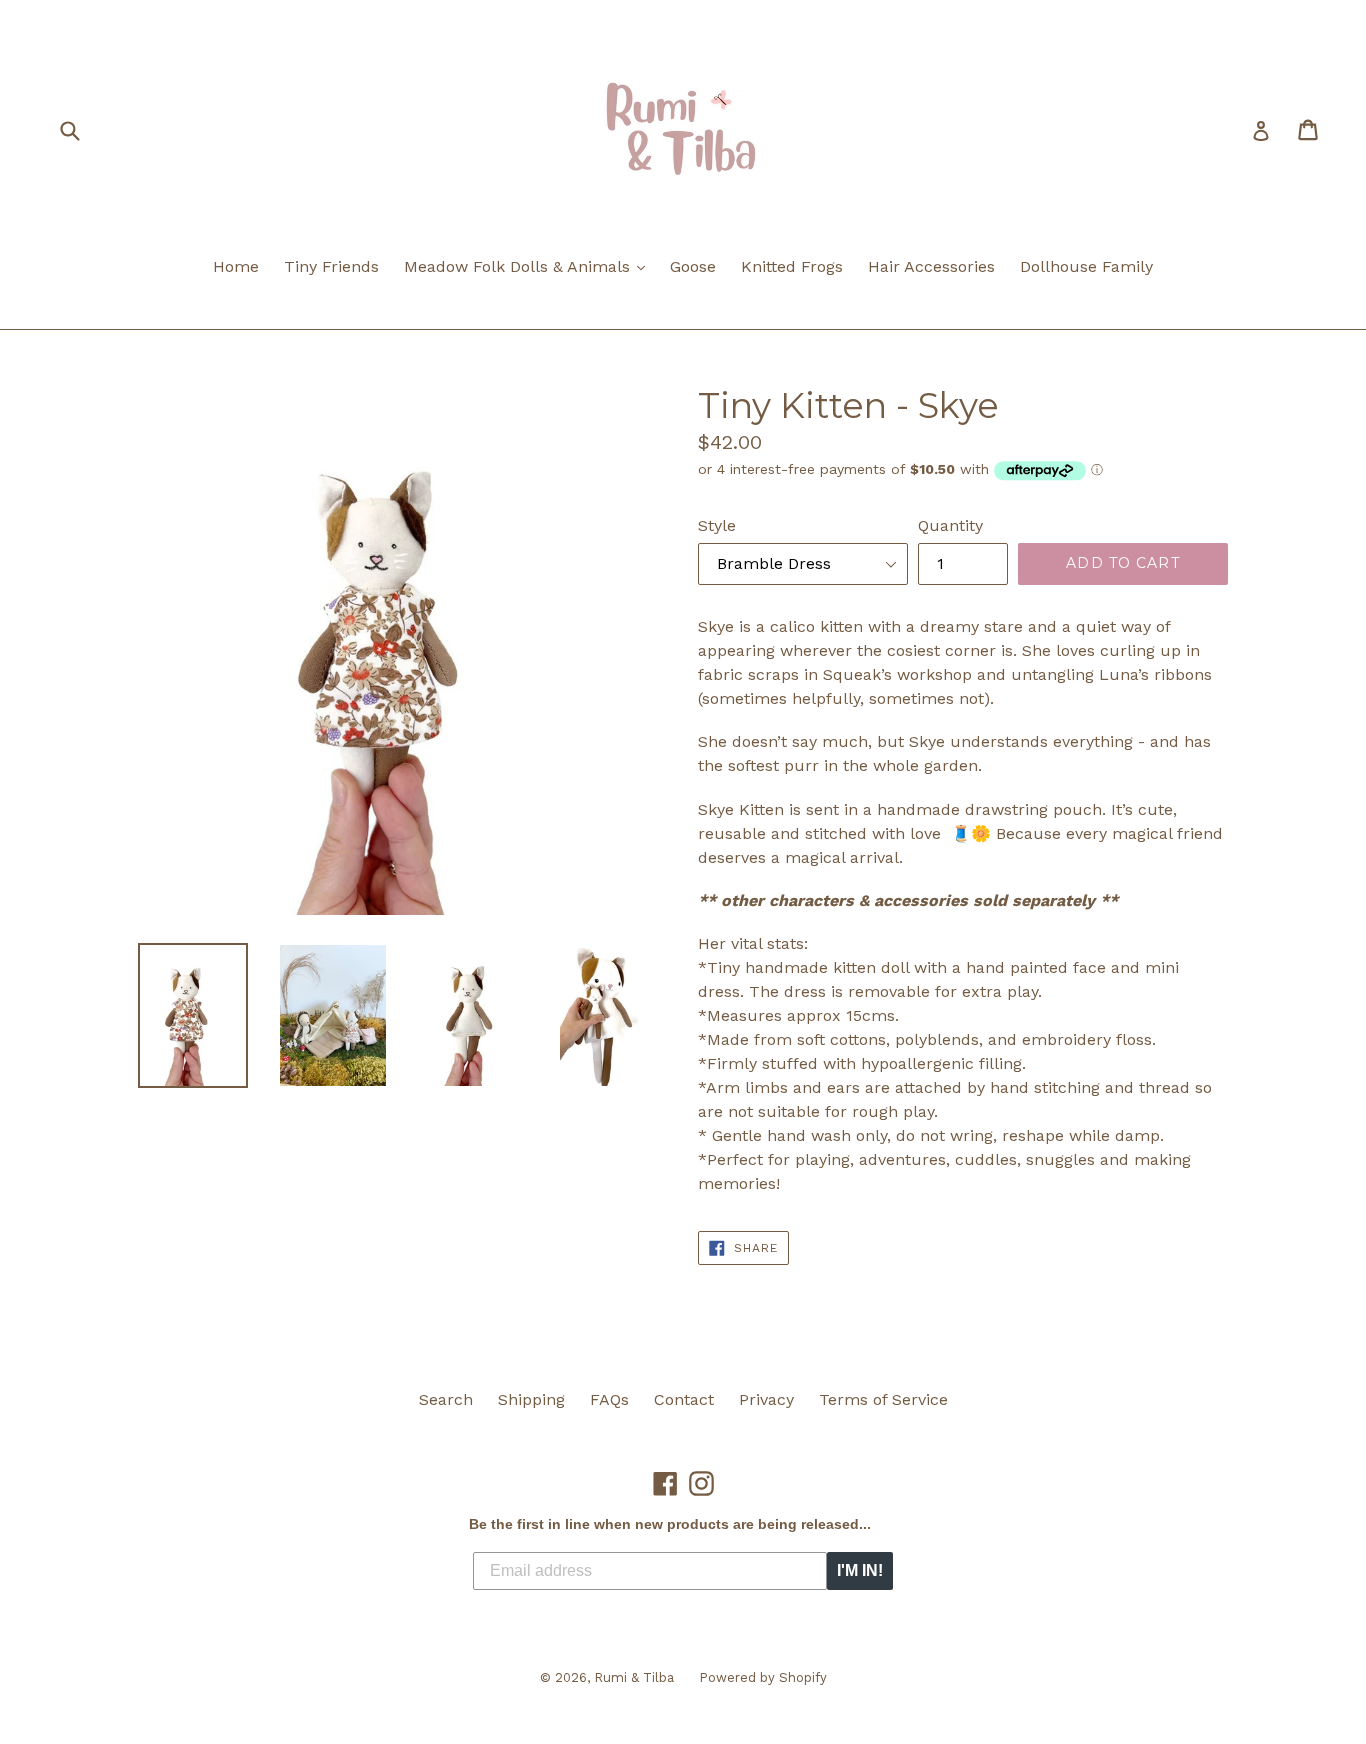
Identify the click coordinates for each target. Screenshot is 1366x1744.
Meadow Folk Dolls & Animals (529, 266)
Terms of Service (883, 1399)
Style (717, 525)
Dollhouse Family (1086, 266)
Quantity (950, 525)
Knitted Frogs (792, 266)
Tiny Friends (331, 266)
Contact (684, 1399)
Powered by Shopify (763, 1677)
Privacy (766, 1399)
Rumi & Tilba (634, 1677)
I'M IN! (860, 1570)
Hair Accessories (931, 266)
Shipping (531, 1399)
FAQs (609, 1399)
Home (236, 266)
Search (446, 1399)
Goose (693, 266)
